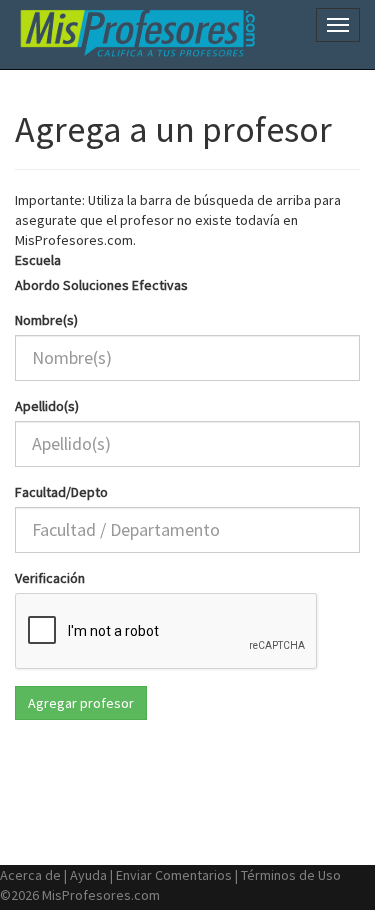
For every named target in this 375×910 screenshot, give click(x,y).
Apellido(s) (47, 406)
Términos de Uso (291, 875)
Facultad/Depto (61, 492)
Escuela (38, 260)
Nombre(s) (46, 320)
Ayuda (88, 875)
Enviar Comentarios (174, 875)
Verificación (50, 578)
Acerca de (30, 875)
